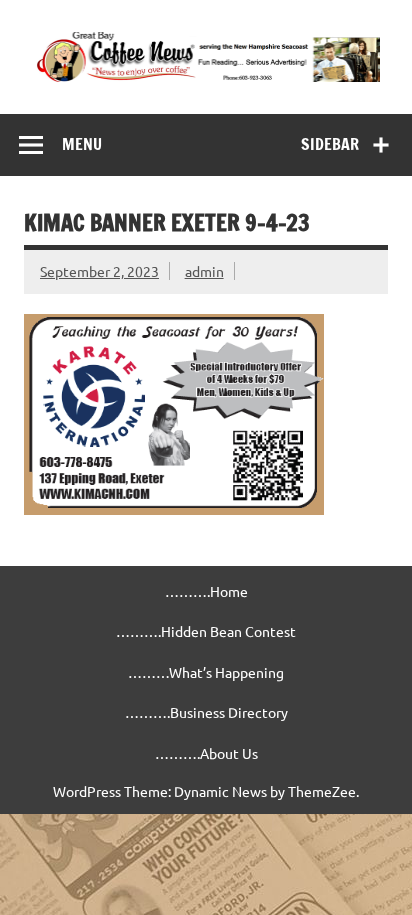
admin (204, 271)
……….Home (206, 591)
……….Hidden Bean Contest (206, 631)
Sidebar (330, 144)
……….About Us (206, 753)
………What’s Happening (206, 672)
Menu (82, 144)
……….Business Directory (206, 712)
